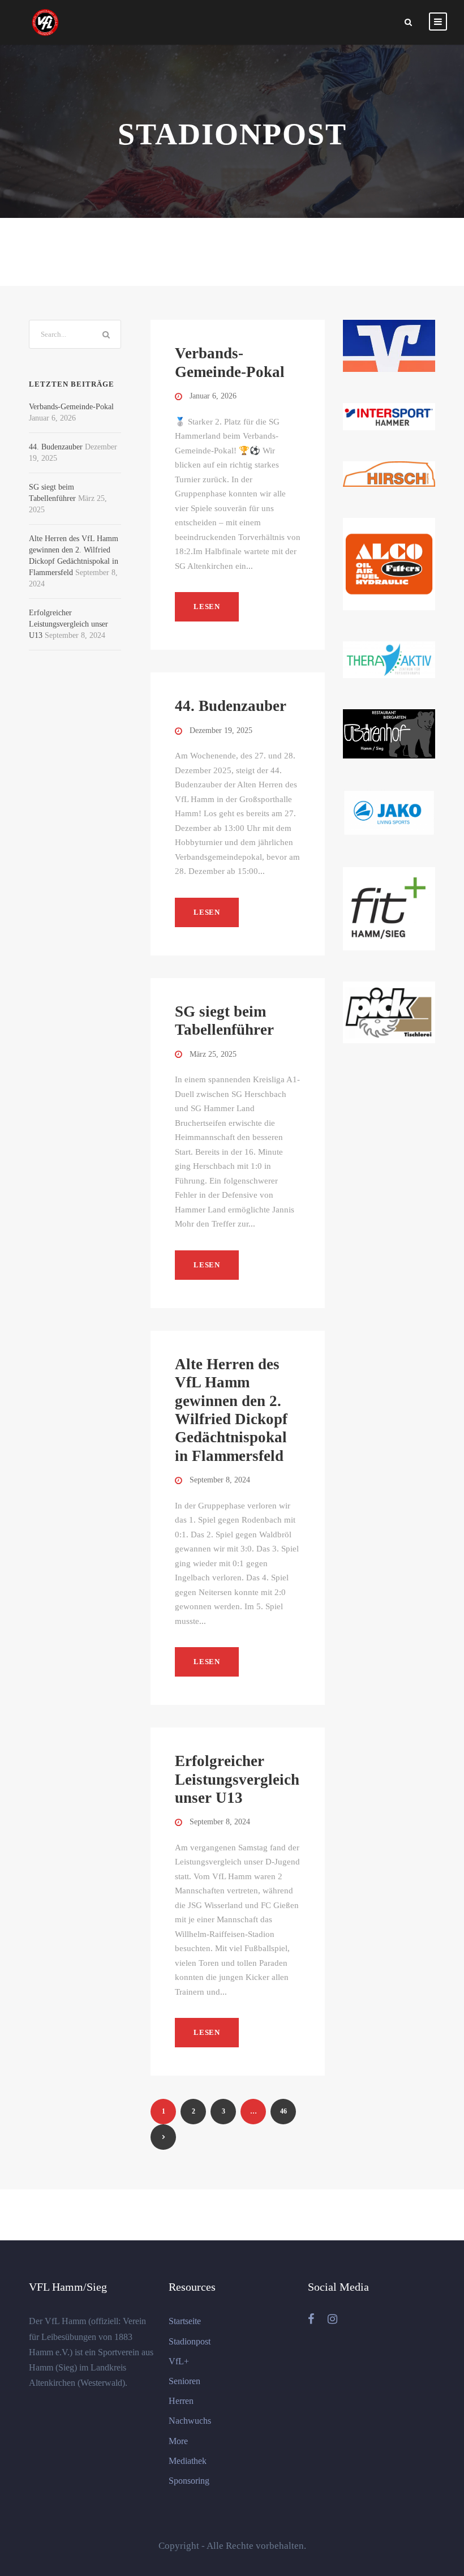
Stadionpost (190, 2341)
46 (283, 2111)
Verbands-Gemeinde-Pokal (71, 407)
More (178, 2441)
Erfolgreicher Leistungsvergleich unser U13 (237, 1779)
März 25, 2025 (213, 1054)
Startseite (185, 2321)
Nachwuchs (190, 2421)
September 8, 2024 (220, 1480)
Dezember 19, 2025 (221, 730)
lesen (207, 607)
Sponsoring (189, 2481)
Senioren (184, 2381)
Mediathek (188, 2461)
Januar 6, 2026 (213, 396)
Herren (181, 2401)
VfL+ (179, 2361)
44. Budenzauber (231, 706)
